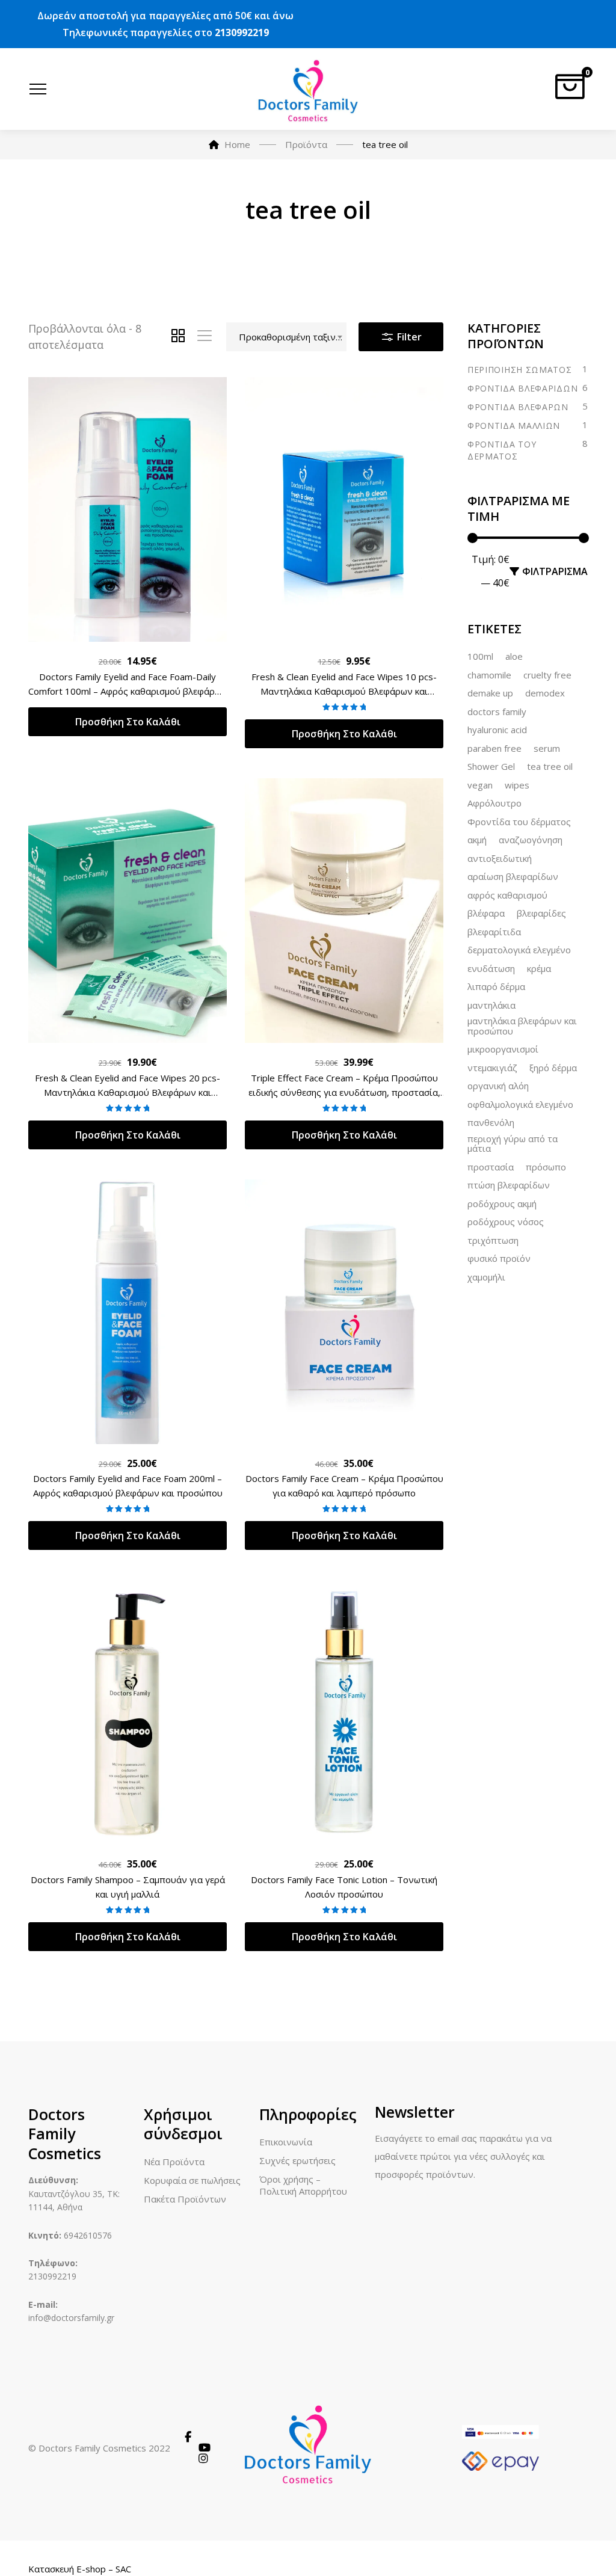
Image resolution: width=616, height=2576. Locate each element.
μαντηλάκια (491, 1006)
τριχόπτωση (493, 1241)
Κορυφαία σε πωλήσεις (192, 2180)
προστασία (491, 1167)
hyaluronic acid (497, 730)
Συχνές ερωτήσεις (297, 2160)
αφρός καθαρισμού (507, 896)
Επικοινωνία (286, 2142)
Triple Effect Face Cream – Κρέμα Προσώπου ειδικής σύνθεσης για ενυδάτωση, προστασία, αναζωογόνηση (344, 1092)
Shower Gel (491, 767)
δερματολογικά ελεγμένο (519, 950)
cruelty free (547, 675)
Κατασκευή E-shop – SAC (80, 2569)
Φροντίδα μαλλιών (514, 426)
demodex (545, 693)
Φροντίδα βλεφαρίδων (522, 388)
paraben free (494, 749)
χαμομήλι (486, 1277)
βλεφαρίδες (541, 914)
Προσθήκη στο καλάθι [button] (128, 722)
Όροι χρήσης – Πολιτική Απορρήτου (303, 2185)
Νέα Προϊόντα (174, 2162)
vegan (480, 785)
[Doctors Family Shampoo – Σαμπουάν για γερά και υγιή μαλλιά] (128, 1712)
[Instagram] (203, 2459)
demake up (490, 693)
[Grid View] (178, 337)
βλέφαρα (486, 914)
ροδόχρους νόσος (506, 1222)
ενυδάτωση (491, 969)
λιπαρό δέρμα (496, 987)
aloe (514, 657)
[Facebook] (188, 2437)
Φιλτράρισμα (555, 571)
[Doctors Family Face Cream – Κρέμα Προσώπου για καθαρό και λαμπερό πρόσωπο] (344, 1312)
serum (547, 749)
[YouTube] (205, 2448)
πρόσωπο (546, 1167)
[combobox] (286, 337)
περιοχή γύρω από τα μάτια (513, 1144)
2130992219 (242, 32)
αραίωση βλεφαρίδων (513, 877)
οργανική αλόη (498, 1086)
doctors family (497, 712)
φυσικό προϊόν (499, 1259)
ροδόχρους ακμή (502, 1204)
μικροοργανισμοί (503, 1050)
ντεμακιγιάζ (492, 1068)
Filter (408, 337)
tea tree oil (550, 767)
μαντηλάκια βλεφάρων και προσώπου (522, 1026)
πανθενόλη (491, 1123)
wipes (517, 785)
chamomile (489, 675)
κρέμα (539, 969)
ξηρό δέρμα (553, 1068)
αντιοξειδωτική (500, 859)
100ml (480, 657)
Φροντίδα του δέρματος (502, 450)
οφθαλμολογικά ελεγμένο (520, 1105)
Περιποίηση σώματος (520, 370)
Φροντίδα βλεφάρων (518, 407)
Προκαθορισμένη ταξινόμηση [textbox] (292, 337)
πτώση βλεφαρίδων (509, 1185)
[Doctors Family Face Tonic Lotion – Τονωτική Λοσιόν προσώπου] (344, 1712)
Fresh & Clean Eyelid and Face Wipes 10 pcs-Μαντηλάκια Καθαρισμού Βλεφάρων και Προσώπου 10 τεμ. (344, 691)
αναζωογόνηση (531, 840)
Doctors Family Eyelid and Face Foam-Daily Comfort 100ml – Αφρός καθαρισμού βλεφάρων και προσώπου (128, 691)
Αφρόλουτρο (494, 804)
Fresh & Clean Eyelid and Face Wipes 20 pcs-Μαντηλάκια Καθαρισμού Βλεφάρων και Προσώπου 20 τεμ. (128, 1092)
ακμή (477, 840)
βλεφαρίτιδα (494, 932)
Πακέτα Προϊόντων (185, 2199)
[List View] (205, 337)
